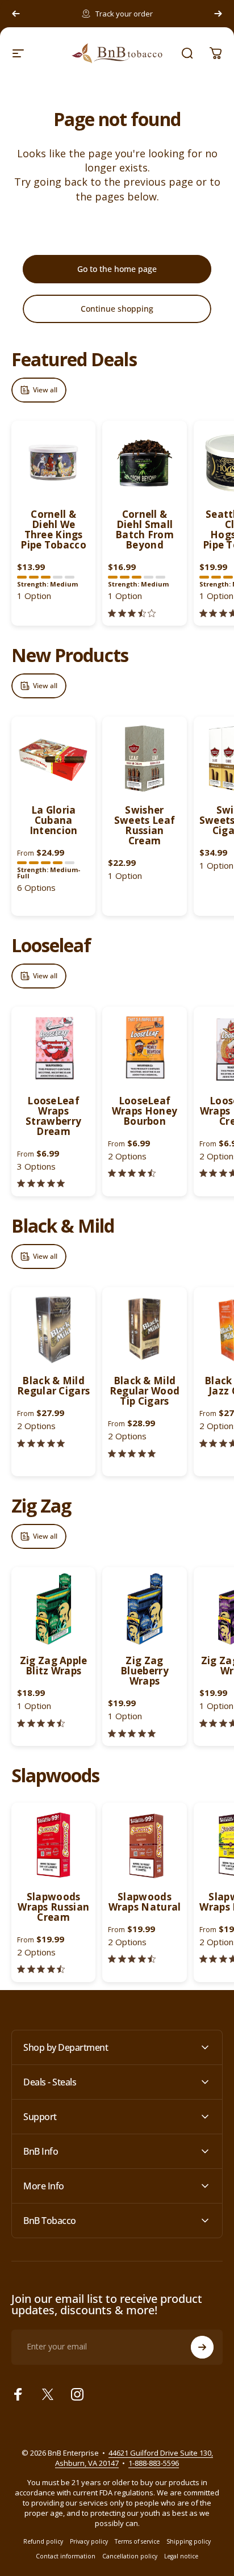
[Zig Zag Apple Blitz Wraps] (53, 1609)
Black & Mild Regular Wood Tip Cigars (145, 1391)
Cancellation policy (130, 2556)
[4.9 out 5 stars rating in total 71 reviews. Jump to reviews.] (132, 1733)
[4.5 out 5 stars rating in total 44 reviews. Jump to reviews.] (41, 1723)
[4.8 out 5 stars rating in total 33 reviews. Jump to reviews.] (41, 1443)
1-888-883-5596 (154, 2463)
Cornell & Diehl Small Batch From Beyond (145, 529)
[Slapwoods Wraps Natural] (144, 1845)
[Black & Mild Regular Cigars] (53, 1329)
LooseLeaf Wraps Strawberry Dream (53, 1116)
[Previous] (16, 14)
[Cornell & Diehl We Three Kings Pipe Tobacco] (53, 463)
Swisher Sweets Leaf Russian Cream (145, 825)
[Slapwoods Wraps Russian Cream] (53, 1845)
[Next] (218, 14)
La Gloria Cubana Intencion (54, 820)
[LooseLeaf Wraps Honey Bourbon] (144, 1049)
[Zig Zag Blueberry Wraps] (144, 1609)
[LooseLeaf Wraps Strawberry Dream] (53, 1049)
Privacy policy (89, 2541)
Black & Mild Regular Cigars (53, 1386)
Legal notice (181, 2556)
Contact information (66, 2556)
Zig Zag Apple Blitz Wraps (54, 1666)
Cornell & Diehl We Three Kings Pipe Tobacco (53, 529)
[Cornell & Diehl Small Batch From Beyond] (144, 463)
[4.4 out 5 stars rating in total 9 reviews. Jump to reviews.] (132, 1959)
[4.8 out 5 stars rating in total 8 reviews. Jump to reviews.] (41, 1184)
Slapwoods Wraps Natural (145, 1902)
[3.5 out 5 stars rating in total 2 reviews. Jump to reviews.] (132, 613)
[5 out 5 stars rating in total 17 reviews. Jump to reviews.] (132, 1453)
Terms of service (137, 2541)
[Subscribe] (202, 2347)
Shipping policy (189, 2541)
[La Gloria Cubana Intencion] (53, 759)
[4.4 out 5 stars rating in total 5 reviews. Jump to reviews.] (132, 1173)
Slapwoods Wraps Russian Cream (53, 1907)
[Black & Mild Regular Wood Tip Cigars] (144, 1329)
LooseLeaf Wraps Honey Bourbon (145, 1111)
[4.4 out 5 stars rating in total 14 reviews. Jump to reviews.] (41, 1969)
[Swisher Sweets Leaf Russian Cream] (144, 759)
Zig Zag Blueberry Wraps (145, 1671)
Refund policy (43, 2541)
